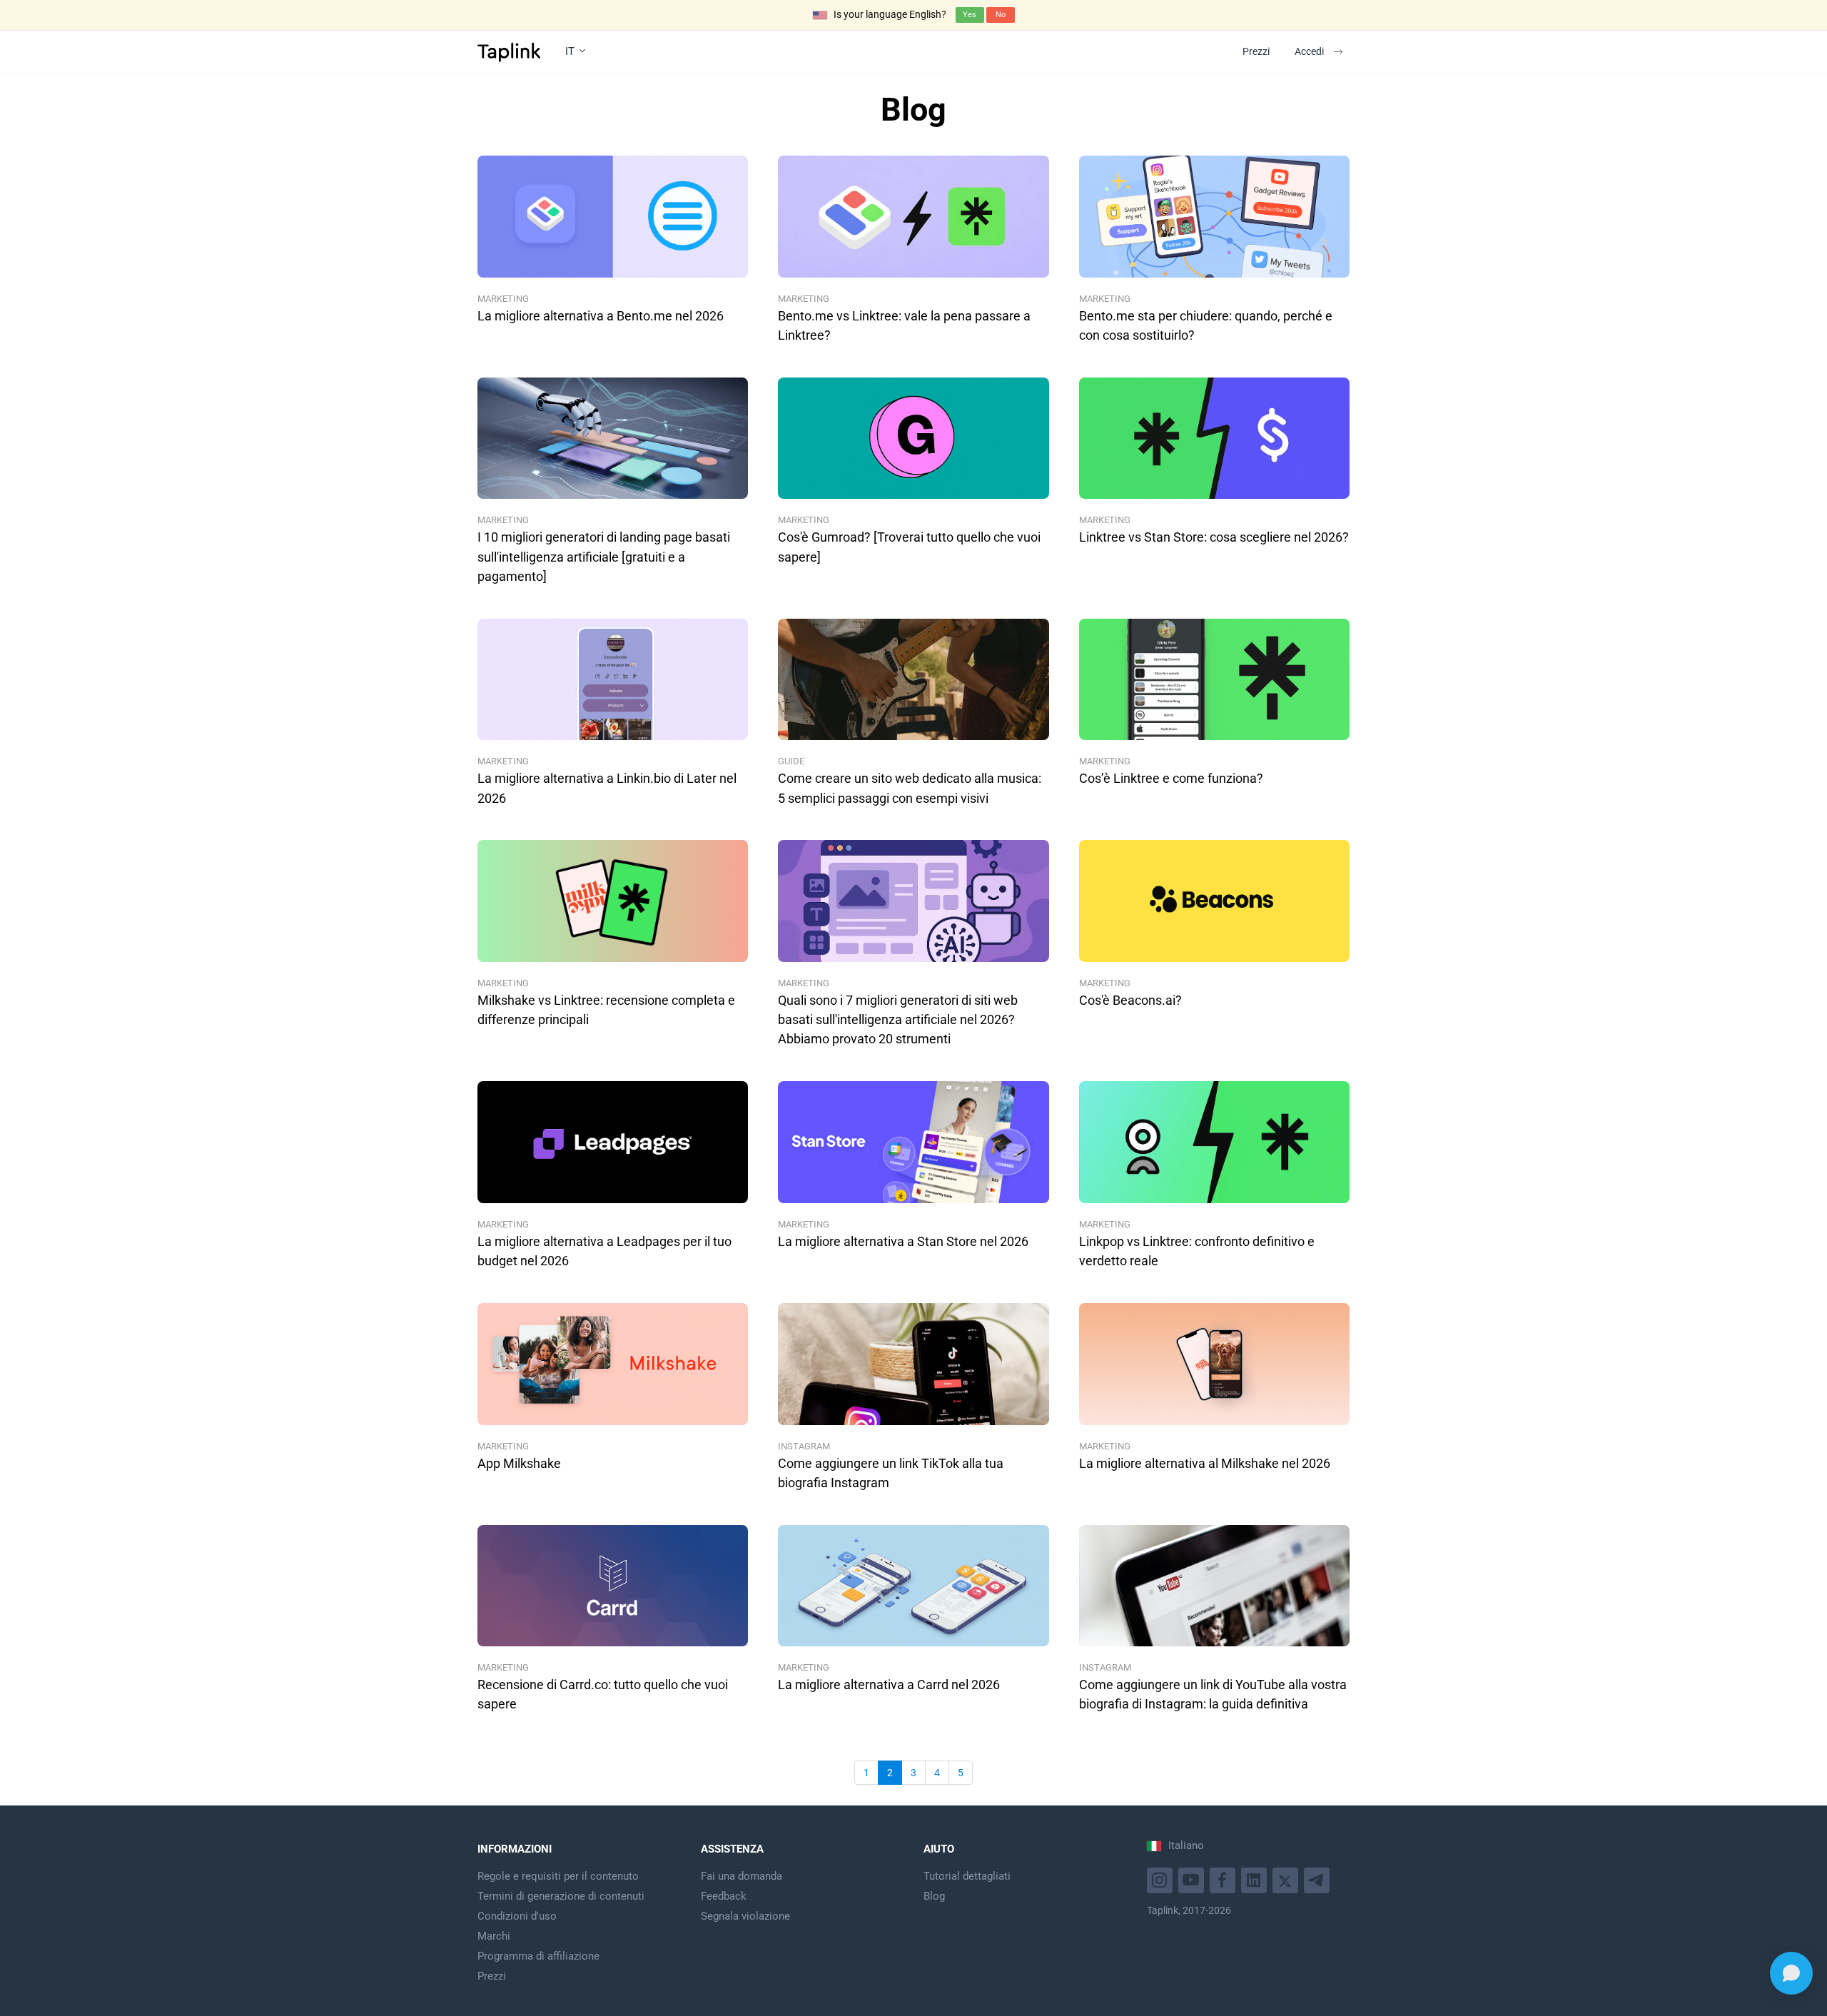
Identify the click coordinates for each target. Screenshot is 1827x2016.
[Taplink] (509, 52)
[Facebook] (1224, 1879)
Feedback (724, 1896)
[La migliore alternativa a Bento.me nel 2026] (613, 217)
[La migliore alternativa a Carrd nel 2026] (913, 1586)
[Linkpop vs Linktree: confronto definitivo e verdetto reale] (1214, 1142)
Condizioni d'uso (517, 1916)
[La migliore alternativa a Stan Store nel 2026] (913, 1142)
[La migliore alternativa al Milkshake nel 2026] (1214, 1364)
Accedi (1309, 51)
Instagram (804, 1446)
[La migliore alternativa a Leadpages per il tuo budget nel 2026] (613, 1142)
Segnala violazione (745, 1916)
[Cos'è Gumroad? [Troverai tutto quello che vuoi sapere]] (913, 439)
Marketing (503, 299)
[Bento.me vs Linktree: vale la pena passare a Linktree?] (913, 217)
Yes (970, 15)
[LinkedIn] (1256, 1879)
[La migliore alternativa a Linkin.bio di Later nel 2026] (613, 680)
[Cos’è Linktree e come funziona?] (1214, 680)
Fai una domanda (742, 1876)
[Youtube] (1162, 1879)
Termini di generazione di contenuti (561, 1896)
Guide (791, 761)
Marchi (494, 1936)
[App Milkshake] (613, 1364)
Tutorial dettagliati (967, 1876)
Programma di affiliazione (538, 1956)
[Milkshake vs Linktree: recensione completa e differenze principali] (613, 901)
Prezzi (1256, 51)
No (1001, 15)
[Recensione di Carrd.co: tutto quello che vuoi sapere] (613, 1586)
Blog (934, 1896)
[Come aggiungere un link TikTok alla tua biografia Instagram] (913, 1364)
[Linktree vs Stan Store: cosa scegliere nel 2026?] (1214, 439)
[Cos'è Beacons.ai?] (1214, 901)
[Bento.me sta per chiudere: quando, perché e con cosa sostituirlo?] (1214, 217)
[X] (1287, 1879)
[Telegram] (1319, 1879)
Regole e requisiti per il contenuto (558, 1876)
